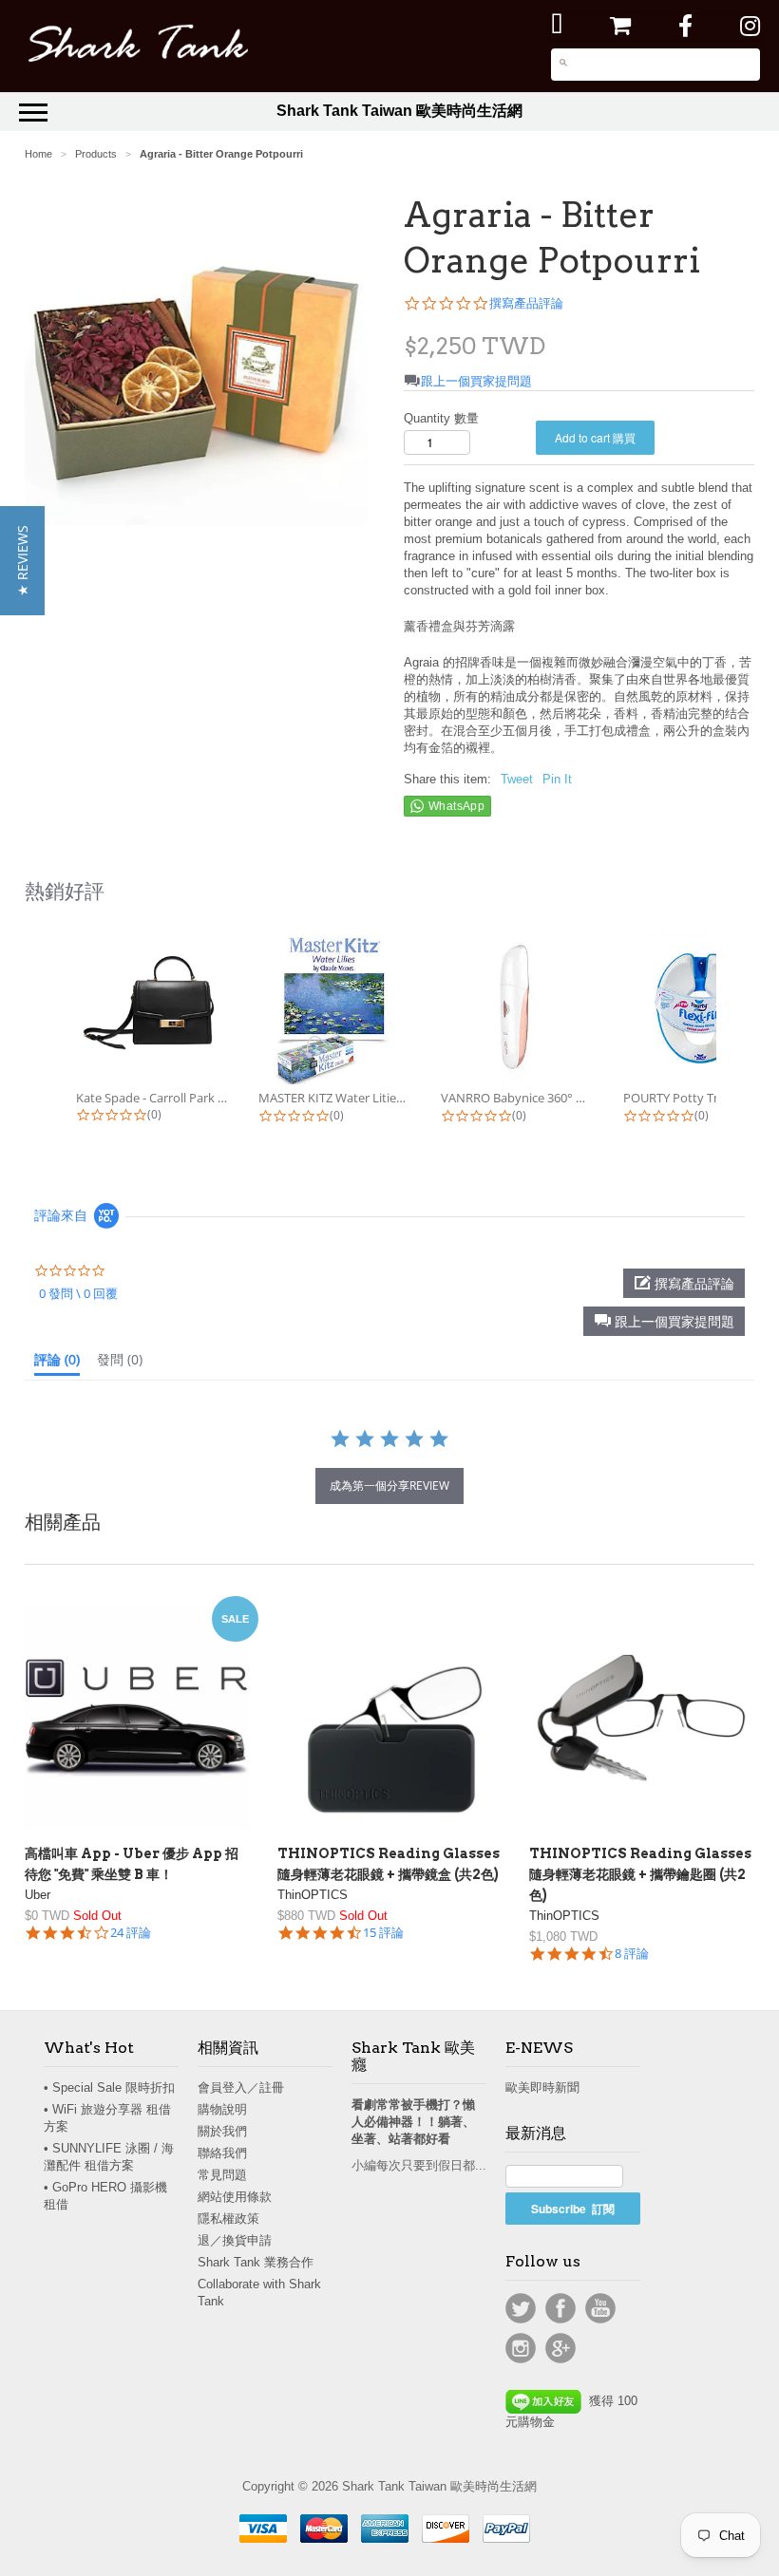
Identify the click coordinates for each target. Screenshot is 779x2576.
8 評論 (632, 1954)
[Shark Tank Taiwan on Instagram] (750, 26)
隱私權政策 (228, 2219)
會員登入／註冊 (241, 2087)
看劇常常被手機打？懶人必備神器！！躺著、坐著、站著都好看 (413, 2122)
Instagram (521, 2348)
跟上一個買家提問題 (476, 381)
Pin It (557, 779)
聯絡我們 (222, 2153)
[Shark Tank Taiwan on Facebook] (685, 26)
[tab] (57, 1363)
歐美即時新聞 (542, 2087)
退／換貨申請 (235, 2240)
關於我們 (222, 2131)
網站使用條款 (235, 2197)
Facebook (560, 2308)
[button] (664, 1321)
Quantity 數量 (441, 418)
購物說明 (222, 2109)
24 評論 (131, 1933)
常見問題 (222, 2175)
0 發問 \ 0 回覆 (78, 1293)
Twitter (521, 2308)
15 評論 (383, 1933)
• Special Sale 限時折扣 (109, 2087)
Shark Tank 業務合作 (256, 2262)
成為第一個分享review (389, 1485)
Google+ (560, 2348)
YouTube (600, 2308)
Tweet (517, 779)
